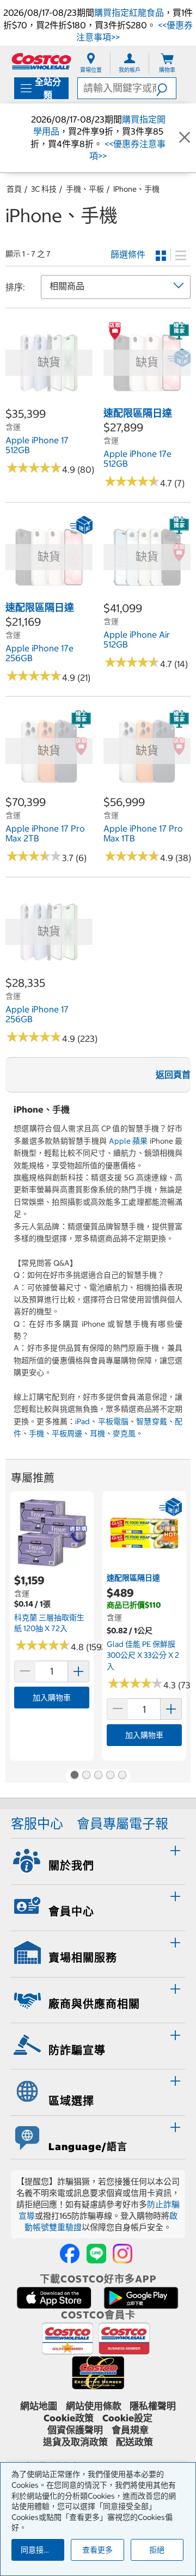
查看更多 (97, 2550)
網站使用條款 (94, 2406)
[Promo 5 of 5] (122, 1776)
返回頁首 (173, 1075)
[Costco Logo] (41, 61)
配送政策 (134, 2442)
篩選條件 (128, 254)
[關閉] (185, 138)
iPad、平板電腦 (102, 1421)
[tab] (98, 1860)
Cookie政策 (69, 2418)
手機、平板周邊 (56, 1433)
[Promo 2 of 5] (86, 1776)
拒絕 (157, 2550)
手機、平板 (85, 189)
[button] (166, 88)
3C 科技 (44, 189)
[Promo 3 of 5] (98, 1776)
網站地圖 (39, 2406)
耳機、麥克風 (113, 1433)
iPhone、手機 (136, 189)
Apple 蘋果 (128, 1141)
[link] (49, 400)
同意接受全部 (42, 2550)
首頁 (14, 189)
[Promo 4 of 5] (110, 1776)
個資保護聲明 (75, 2430)
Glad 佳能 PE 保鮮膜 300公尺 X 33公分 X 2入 (143, 1655)
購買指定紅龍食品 (129, 13)
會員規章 (130, 2430)
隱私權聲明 (153, 2406)
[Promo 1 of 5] (74, 1776)
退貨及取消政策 (75, 2442)
